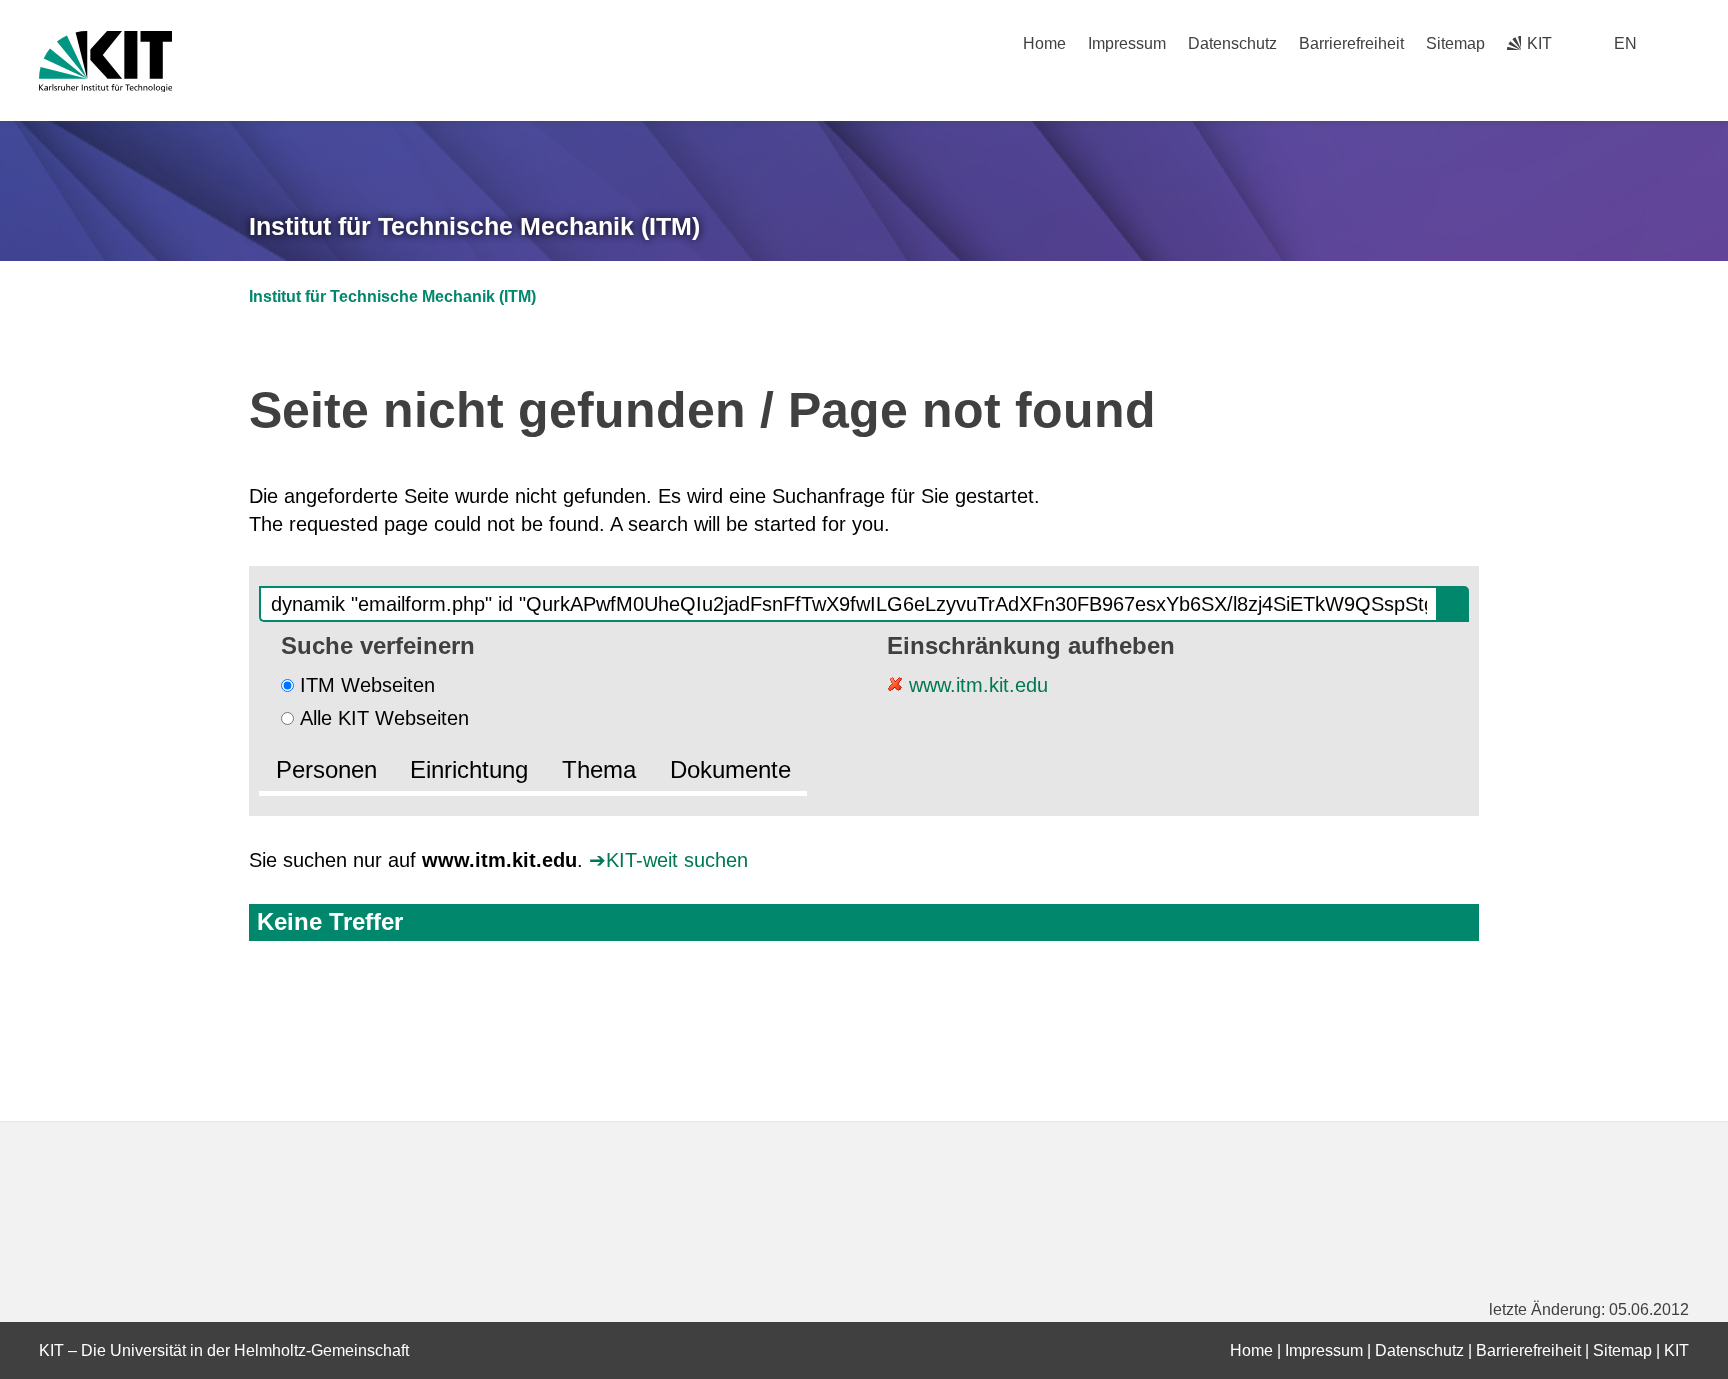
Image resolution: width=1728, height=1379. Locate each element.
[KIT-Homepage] (105, 61)
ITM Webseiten (367, 685)
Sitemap (1455, 43)
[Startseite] (1682, 81)
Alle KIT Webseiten (384, 718)
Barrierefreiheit (1351, 43)
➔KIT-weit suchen (668, 860)
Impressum (1127, 43)
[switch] (1681, 43)
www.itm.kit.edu (975, 685)
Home (1044, 43)
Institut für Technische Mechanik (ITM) (474, 226)
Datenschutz (1232, 43)
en (1625, 43)
